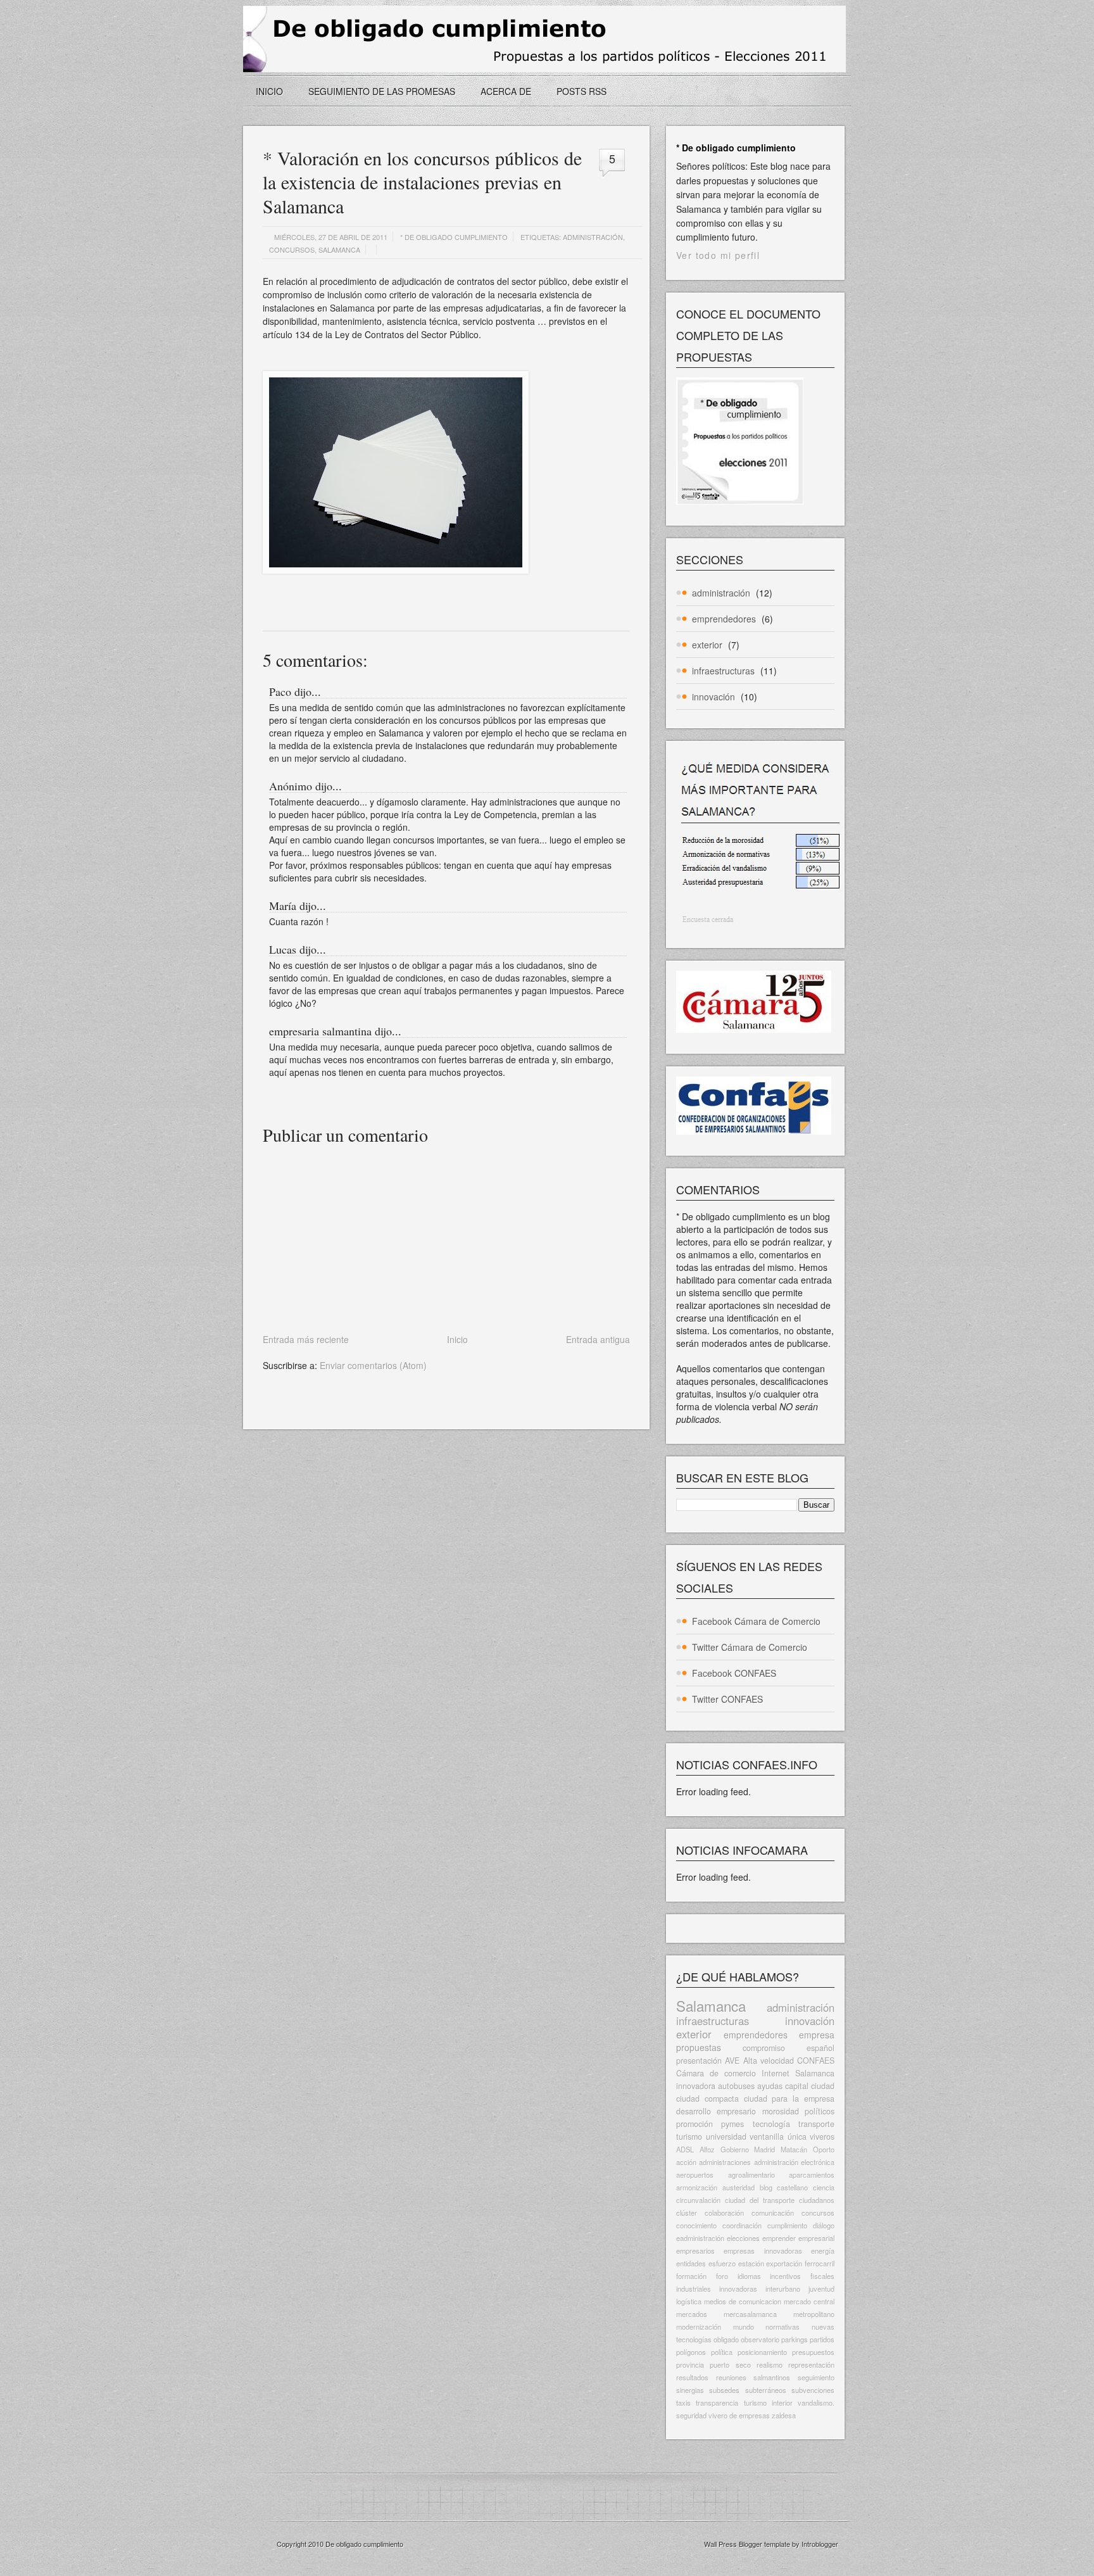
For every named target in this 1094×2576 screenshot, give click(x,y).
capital (797, 2086)
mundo (744, 2327)
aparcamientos (812, 2175)
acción (686, 2162)
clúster (687, 2213)
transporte (816, 2124)
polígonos (691, 2352)
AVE (732, 2061)
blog (766, 2187)
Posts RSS (582, 91)
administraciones (725, 2162)
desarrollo (694, 2111)
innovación (714, 697)
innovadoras (738, 2289)
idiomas (749, 2276)
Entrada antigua (598, 1339)
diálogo (824, 2225)
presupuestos (813, 2352)
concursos (292, 249)
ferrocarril (820, 2263)
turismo (689, 2137)
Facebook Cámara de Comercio (756, 1621)
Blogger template (764, 2544)
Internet (776, 2073)
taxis (683, 2402)
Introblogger (819, 2544)
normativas (783, 2327)
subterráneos (766, 2390)
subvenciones (813, 2390)
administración (593, 237)
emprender (779, 2238)
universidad (726, 2137)
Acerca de (506, 91)
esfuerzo (722, 2263)
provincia (690, 2364)
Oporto (824, 2149)
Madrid (764, 2149)
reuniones (731, 2377)
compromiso (764, 2048)
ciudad (823, 2086)
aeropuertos (695, 2175)
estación (751, 2263)
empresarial (816, 2238)
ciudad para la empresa (789, 2099)
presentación (699, 2061)
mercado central (809, 2301)
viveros (822, 2137)
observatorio (760, 2339)
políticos (820, 2111)
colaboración (724, 2213)
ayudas (770, 2086)
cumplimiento (787, 2225)
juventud (821, 2289)
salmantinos (772, 2377)
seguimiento (816, 2377)
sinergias (690, 2390)
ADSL (685, 2149)
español (820, 2048)
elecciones (743, 2238)
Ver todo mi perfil (718, 255)
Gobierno (735, 2149)
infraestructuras (723, 671)
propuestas (699, 2047)
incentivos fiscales (802, 2276)
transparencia (717, 2402)
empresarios (695, 2251)
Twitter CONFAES (727, 1699)
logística (689, 2301)
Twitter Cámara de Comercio (750, 1647)
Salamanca (339, 249)
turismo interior (768, 2402)
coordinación (742, 2225)
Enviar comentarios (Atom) (373, 1365)
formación (691, 2276)
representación (811, 2364)
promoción (695, 2124)
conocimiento (696, 2225)
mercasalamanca (750, 2314)
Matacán (794, 2149)
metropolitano (814, 2314)
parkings (795, 2339)
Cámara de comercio (716, 2073)
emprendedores (724, 619)
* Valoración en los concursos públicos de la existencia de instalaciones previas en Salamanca (422, 182)
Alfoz (707, 2149)
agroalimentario (751, 2175)
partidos (822, 2339)
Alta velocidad (769, 2061)
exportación (784, 2263)
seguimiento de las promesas (382, 91)
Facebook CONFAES (734, 1673)
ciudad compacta (707, 2099)
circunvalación (698, 2200)
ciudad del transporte (760, 2200)
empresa (817, 2035)
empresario (736, 2111)
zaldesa (784, 2415)
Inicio (269, 91)
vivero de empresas (739, 2415)
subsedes (724, 2390)
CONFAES (816, 2061)
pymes (732, 2124)
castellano (792, 2187)
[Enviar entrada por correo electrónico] (264, 616)
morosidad (781, 2111)
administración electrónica (794, 2162)
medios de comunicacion (743, 2301)
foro (722, 2276)
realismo (770, 2364)
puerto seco (730, 2364)
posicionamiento (762, 2352)
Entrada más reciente (306, 1339)
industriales (694, 2289)
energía (823, 2251)
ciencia (824, 2187)
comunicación (773, 2213)
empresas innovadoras (763, 2251)
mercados (692, 2314)
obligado (726, 2339)
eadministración (700, 2238)
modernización (699, 2327)
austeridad (739, 2187)
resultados (692, 2377)
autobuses (736, 2086)
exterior (707, 645)
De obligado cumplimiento (364, 2544)
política (722, 2352)
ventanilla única (778, 2137)
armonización (697, 2187)
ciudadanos (817, 2200)
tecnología (771, 2124)
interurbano (783, 2289)
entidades (691, 2263)
